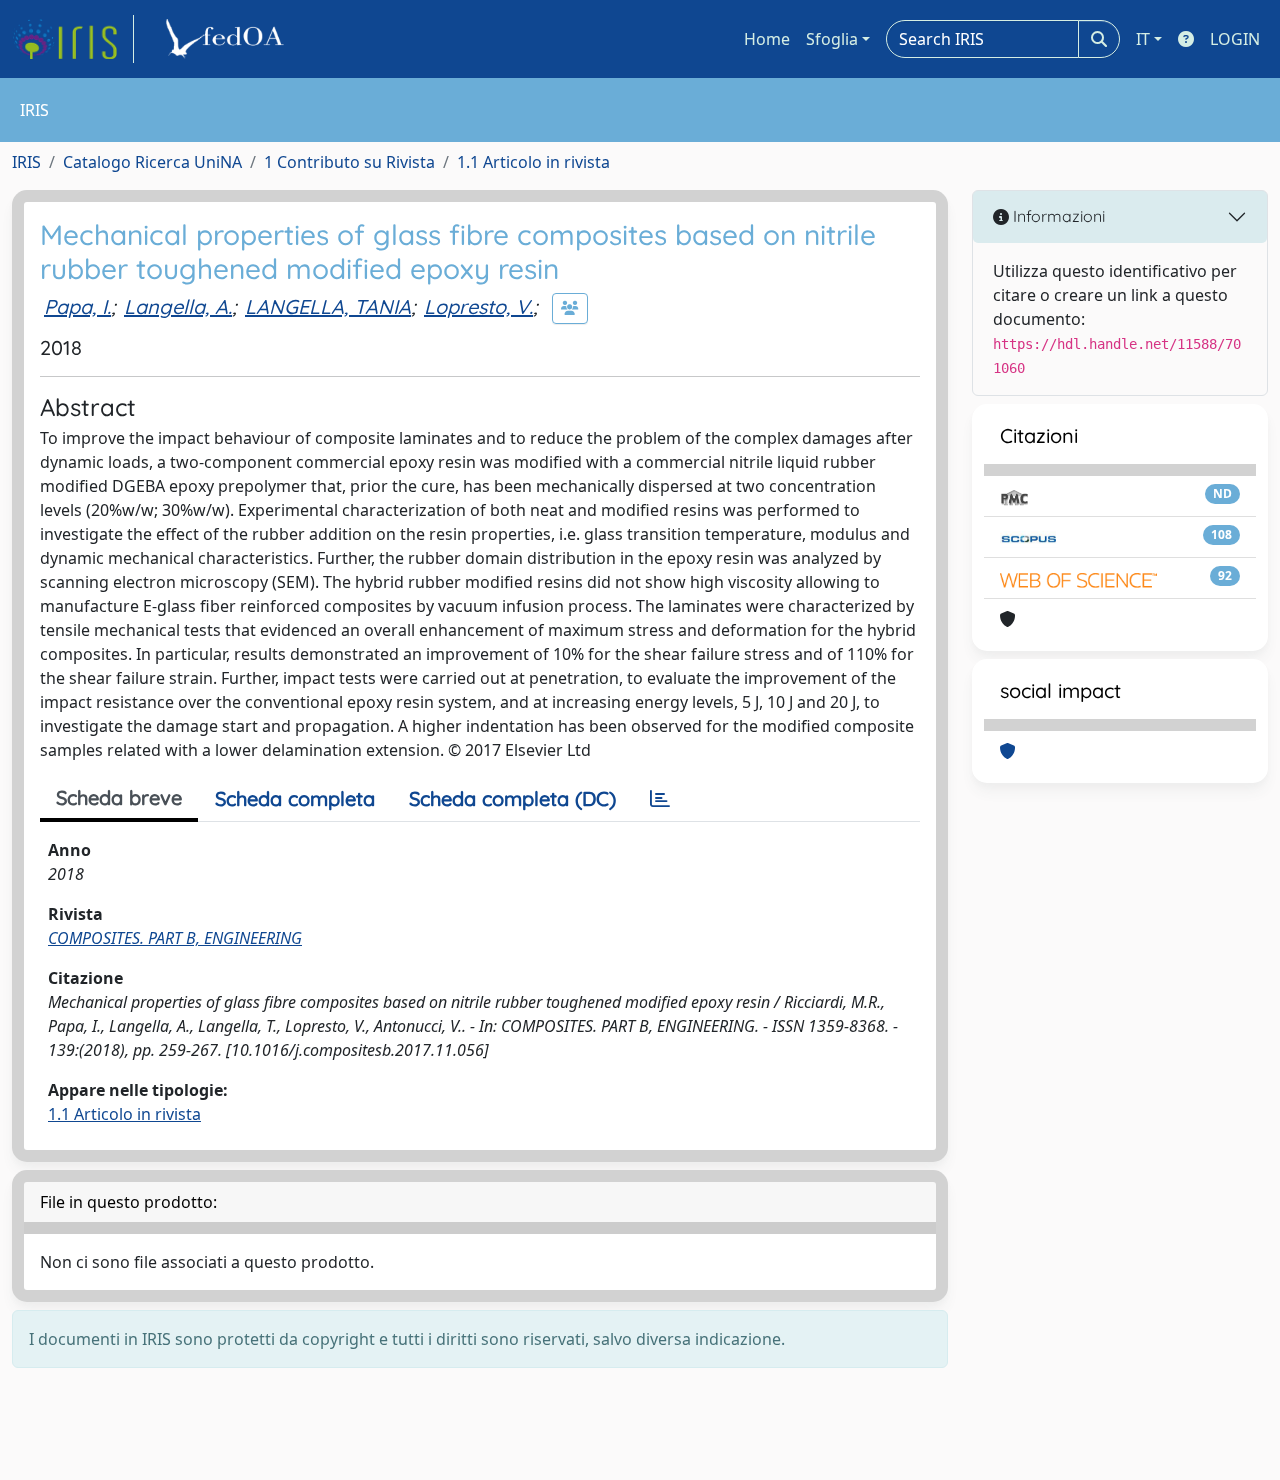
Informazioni (1057, 216)
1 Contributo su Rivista (349, 162)
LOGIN (1235, 39)
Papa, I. (77, 306)
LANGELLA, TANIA (328, 306)
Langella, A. (178, 306)
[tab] (660, 799)
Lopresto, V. (478, 306)
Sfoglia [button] (832, 39)
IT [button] (1143, 39)
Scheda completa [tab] (295, 798)
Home (767, 39)
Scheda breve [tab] (119, 797)
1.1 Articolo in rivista (533, 162)
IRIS (26, 162)
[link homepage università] (228, 39)
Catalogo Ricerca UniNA (152, 162)
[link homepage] (73, 39)
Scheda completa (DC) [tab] (512, 798)
